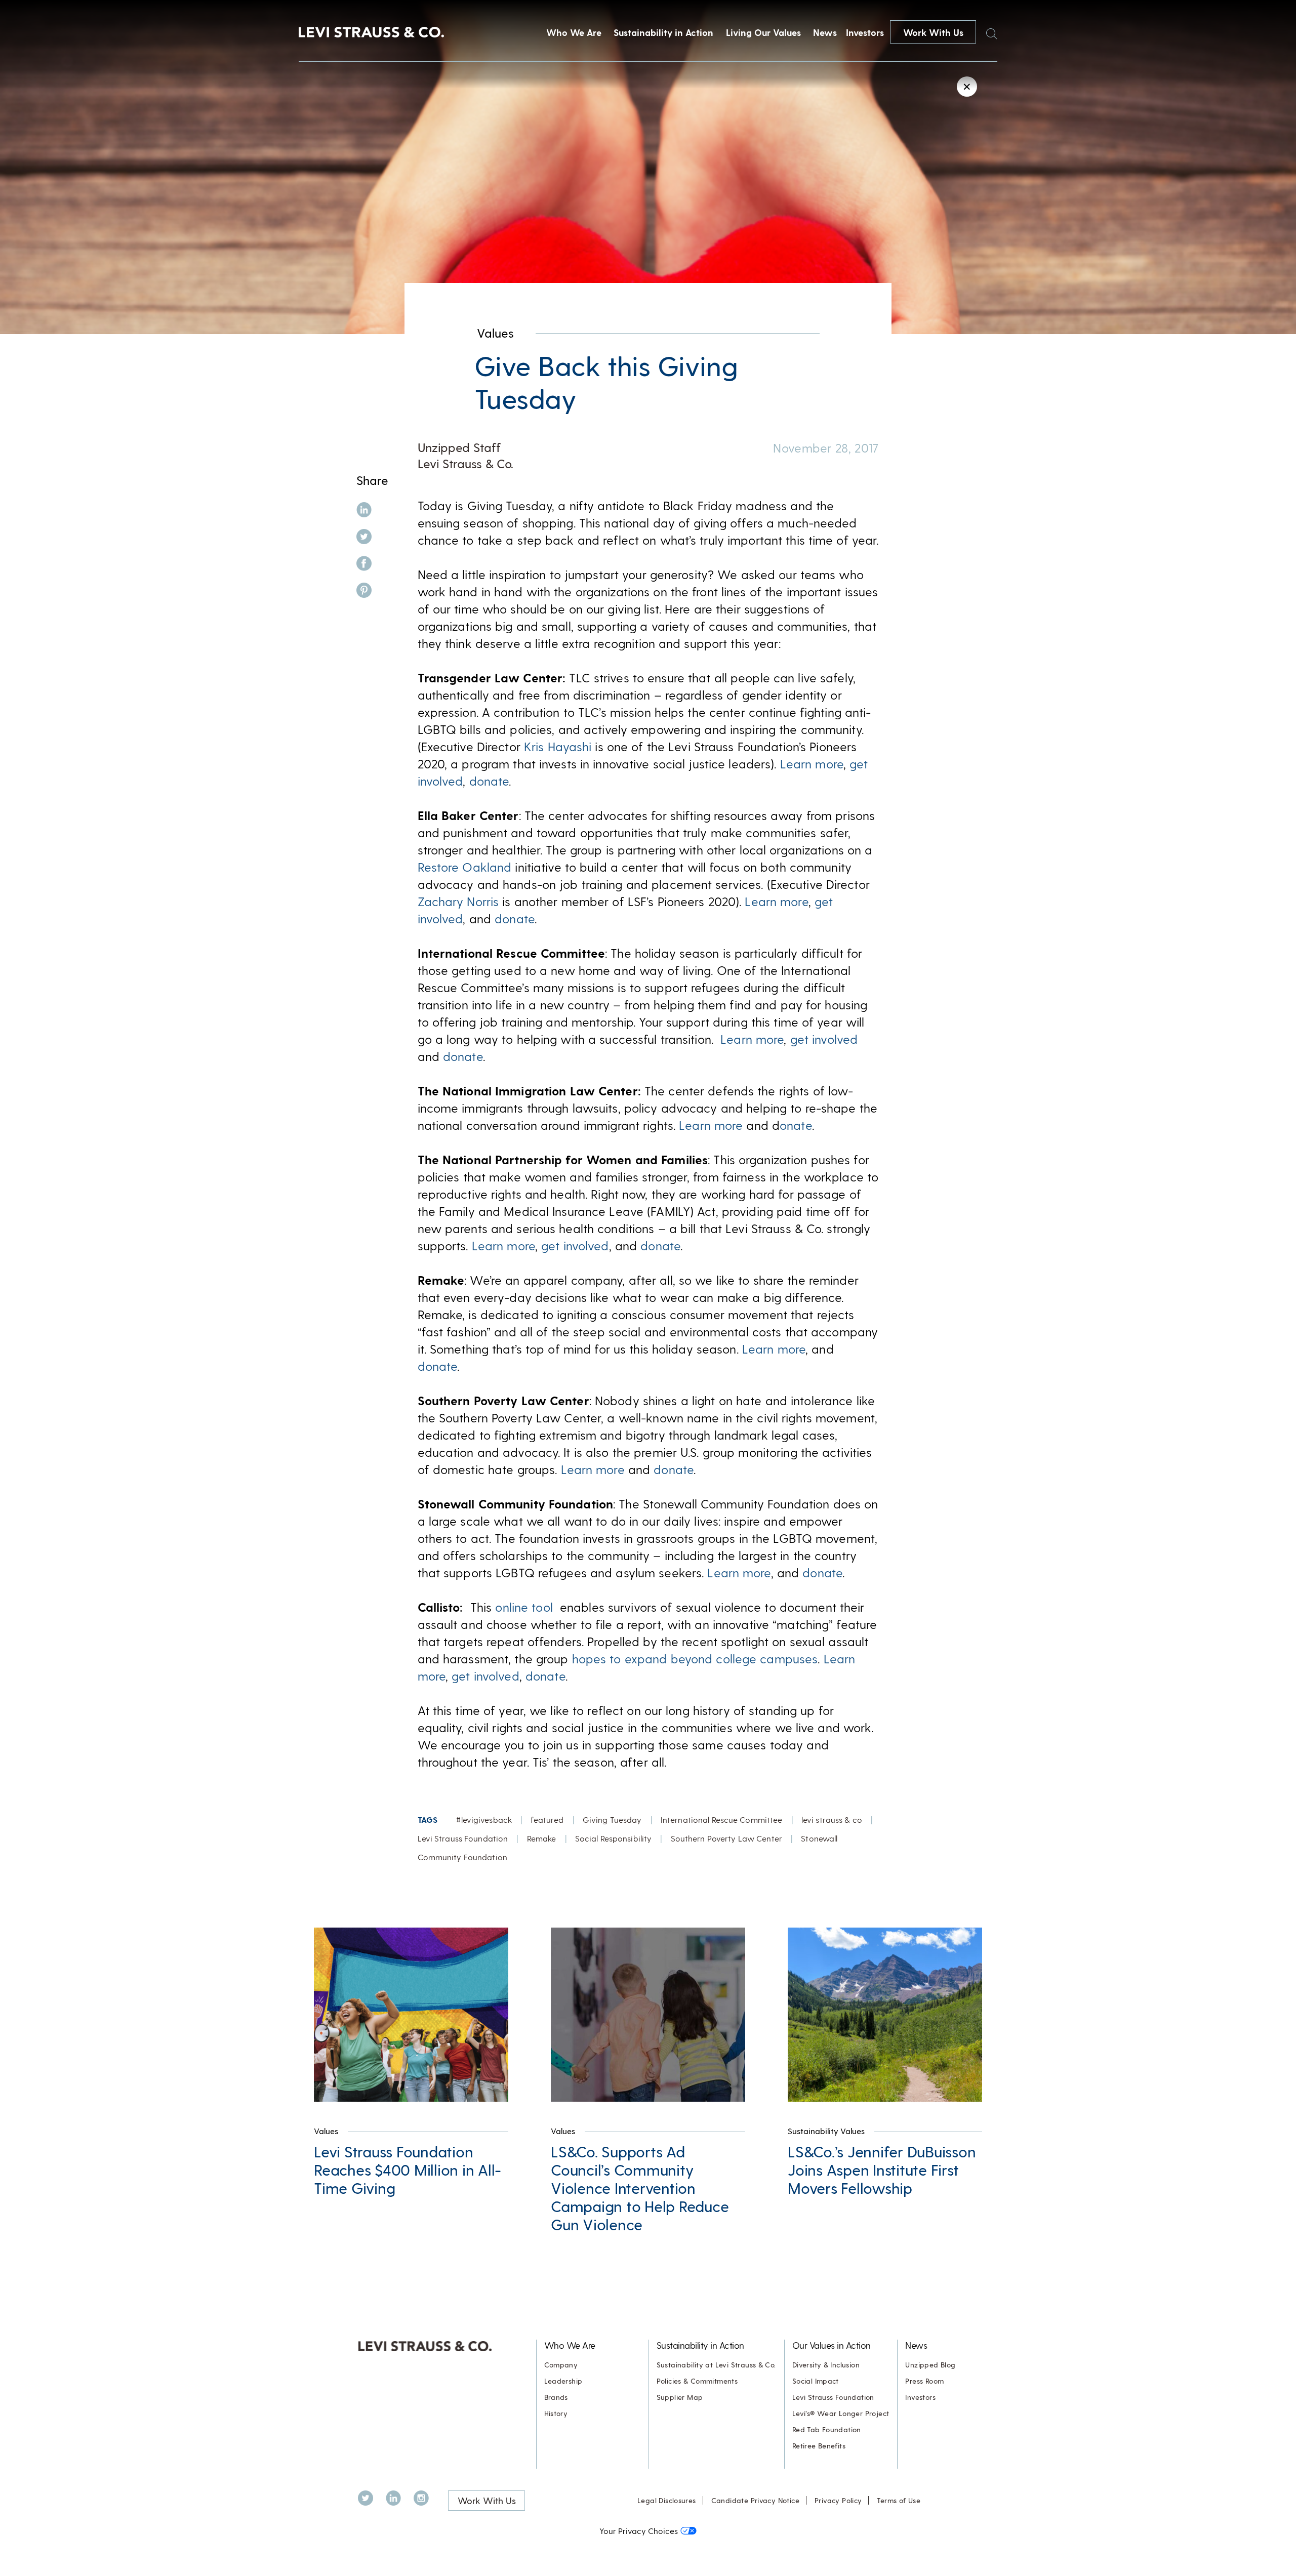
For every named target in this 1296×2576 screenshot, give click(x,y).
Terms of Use (899, 2500)
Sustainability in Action (663, 32)
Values (495, 333)
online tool (524, 1607)
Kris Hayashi (558, 746)
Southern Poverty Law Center (726, 1838)
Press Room (924, 2381)
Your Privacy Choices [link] (639, 2531)
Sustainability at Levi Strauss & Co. (716, 2365)
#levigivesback (484, 1819)
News (825, 32)
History (556, 2413)
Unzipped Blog (930, 2365)
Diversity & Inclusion (826, 2365)
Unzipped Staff (459, 447)
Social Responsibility (614, 1838)
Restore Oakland (465, 867)
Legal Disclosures (667, 2500)
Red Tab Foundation (827, 2429)
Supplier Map (680, 2397)
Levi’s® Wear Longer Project (841, 2413)
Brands (556, 2397)
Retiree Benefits (819, 2446)
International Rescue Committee (722, 1819)
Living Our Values (763, 32)
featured (547, 1819)
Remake (542, 1838)
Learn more (812, 764)
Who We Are (574, 32)
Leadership (563, 2381)
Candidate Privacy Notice (755, 2500)
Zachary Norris (458, 901)
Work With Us (933, 32)
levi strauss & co (832, 1819)
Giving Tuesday (612, 1819)
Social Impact (816, 2381)
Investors (865, 32)
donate (489, 781)
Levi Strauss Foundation (463, 1838)
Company (561, 2365)
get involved (824, 1039)
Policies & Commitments (697, 2381)
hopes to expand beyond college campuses (695, 1659)
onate (796, 1125)
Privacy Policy (838, 2500)
